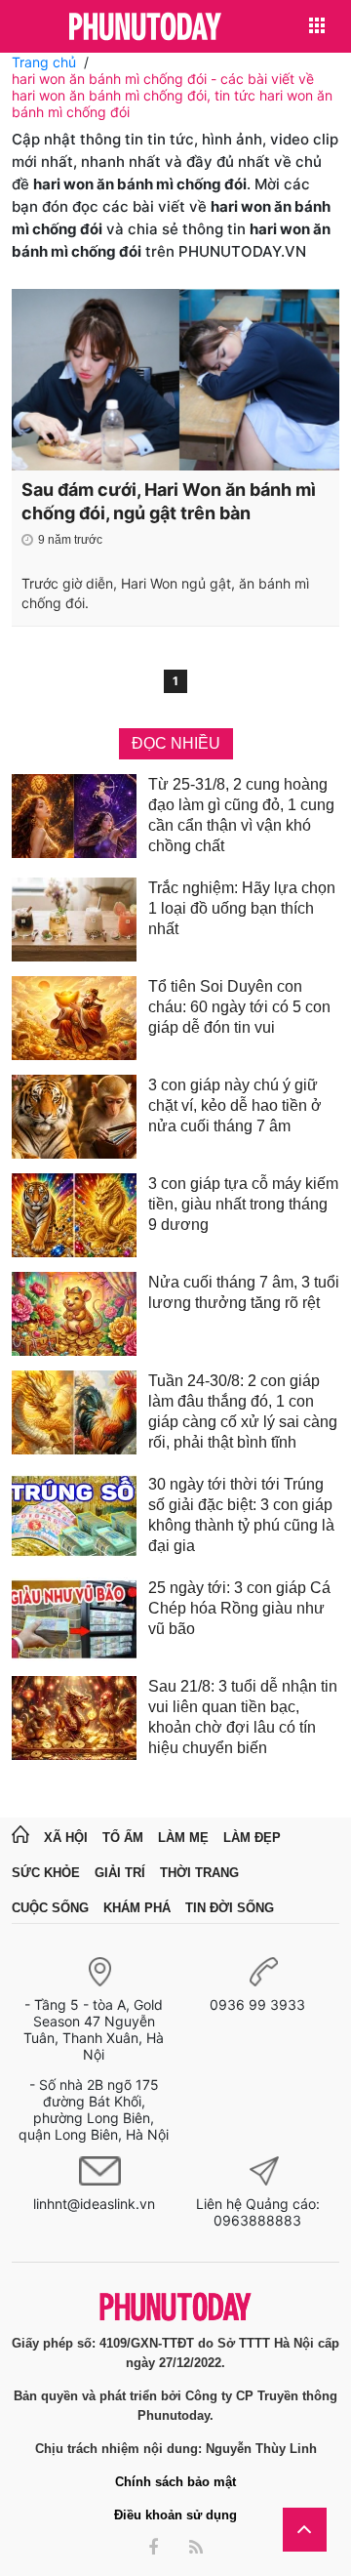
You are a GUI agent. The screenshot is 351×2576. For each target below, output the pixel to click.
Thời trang (199, 1873)
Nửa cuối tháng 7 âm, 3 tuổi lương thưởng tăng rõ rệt (244, 1292)
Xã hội (66, 1838)
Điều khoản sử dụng (175, 2515)
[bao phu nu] (145, 28)
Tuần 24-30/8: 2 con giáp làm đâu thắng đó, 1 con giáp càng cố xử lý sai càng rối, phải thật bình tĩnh (243, 1411)
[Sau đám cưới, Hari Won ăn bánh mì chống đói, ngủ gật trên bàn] (175, 380)
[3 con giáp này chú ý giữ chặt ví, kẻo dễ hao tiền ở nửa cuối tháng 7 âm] (74, 1117)
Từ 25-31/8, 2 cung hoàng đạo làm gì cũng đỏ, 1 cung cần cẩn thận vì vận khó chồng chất (241, 815)
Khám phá (137, 1908)
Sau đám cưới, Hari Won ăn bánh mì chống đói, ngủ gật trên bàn (169, 501)
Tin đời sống (230, 1908)
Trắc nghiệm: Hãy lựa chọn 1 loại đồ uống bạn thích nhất (242, 908)
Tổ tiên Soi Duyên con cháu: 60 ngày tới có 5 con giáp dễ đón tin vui (239, 1007)
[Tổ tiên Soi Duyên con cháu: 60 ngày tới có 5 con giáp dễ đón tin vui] (74, 1018)
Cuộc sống (50, 1908)
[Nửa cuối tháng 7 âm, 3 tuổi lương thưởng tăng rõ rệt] (74, 1314)
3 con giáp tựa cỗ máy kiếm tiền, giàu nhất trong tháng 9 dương (243, 1204)
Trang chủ (44, 62)
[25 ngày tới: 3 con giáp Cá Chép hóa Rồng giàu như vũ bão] (74, 1619)
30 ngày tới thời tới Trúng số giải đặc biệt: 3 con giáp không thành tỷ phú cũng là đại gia (241, 1515)
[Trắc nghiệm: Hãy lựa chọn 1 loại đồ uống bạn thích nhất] (74, 920)
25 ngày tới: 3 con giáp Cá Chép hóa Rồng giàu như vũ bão (239, 1608)
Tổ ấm (123, 1838)
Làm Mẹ (183, 1838)
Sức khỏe (46, 1873)
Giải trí (120, 1873)
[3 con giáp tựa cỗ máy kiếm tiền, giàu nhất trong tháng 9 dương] (74, 1215)
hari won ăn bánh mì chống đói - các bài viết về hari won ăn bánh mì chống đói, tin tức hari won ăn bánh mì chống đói (172, 95)
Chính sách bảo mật (175, 2482)
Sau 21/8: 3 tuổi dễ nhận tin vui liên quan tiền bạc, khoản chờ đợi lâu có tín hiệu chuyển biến (243, 1717)
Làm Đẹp (252, 1838)
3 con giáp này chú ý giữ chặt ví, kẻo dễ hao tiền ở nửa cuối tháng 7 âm (235, 1105)
